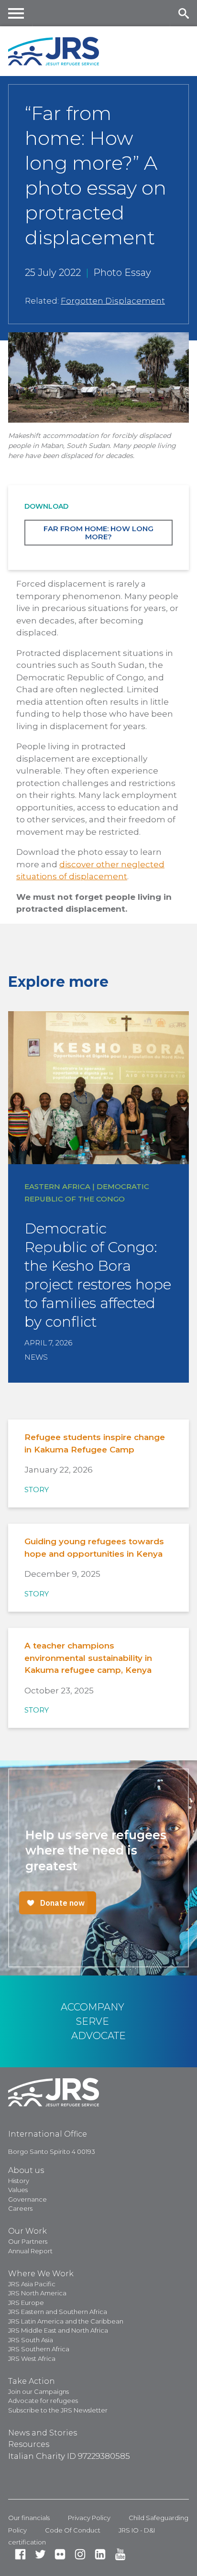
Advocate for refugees (43, 2401)
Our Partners (28, 2241)
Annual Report (30, 2251)
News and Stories (43, 2433)
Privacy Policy (89, 2518)
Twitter (40, 2554)
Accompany (93, 2007)
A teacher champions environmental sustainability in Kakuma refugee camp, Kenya (88, 1658)
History (19, 2181)
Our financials (29, 2518)
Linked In (100, 2554)
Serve (93, 2021)
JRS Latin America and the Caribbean (66, 2321)
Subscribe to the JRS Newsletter (58, 2410)
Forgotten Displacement (113, 301)
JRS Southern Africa (39, 2349)
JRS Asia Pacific (32, 2284)
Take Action (32, 2381)
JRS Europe (26, 2303)
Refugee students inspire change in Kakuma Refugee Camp (95, 1443)
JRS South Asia (31, 2340)
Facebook (20, 2554)
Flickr (60, 2554)
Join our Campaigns (38, 2391)
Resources (29, 2444)
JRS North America (37, 2293)
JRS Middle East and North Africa (58, 2330)
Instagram (80, 2554)
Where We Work (41, 2274)
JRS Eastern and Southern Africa (58, 2312)
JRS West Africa (32, 2358)
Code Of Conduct (73, 2530)
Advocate (98, 2036)
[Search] (183, 13)
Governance (27, 2199)
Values (18, 2190)
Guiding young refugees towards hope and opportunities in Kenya (94, 1548)
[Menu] (16, 13)
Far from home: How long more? (98, 533)
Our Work (27, 2231)
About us (26, 2170)
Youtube (120, 2554)
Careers (20, 2208)
